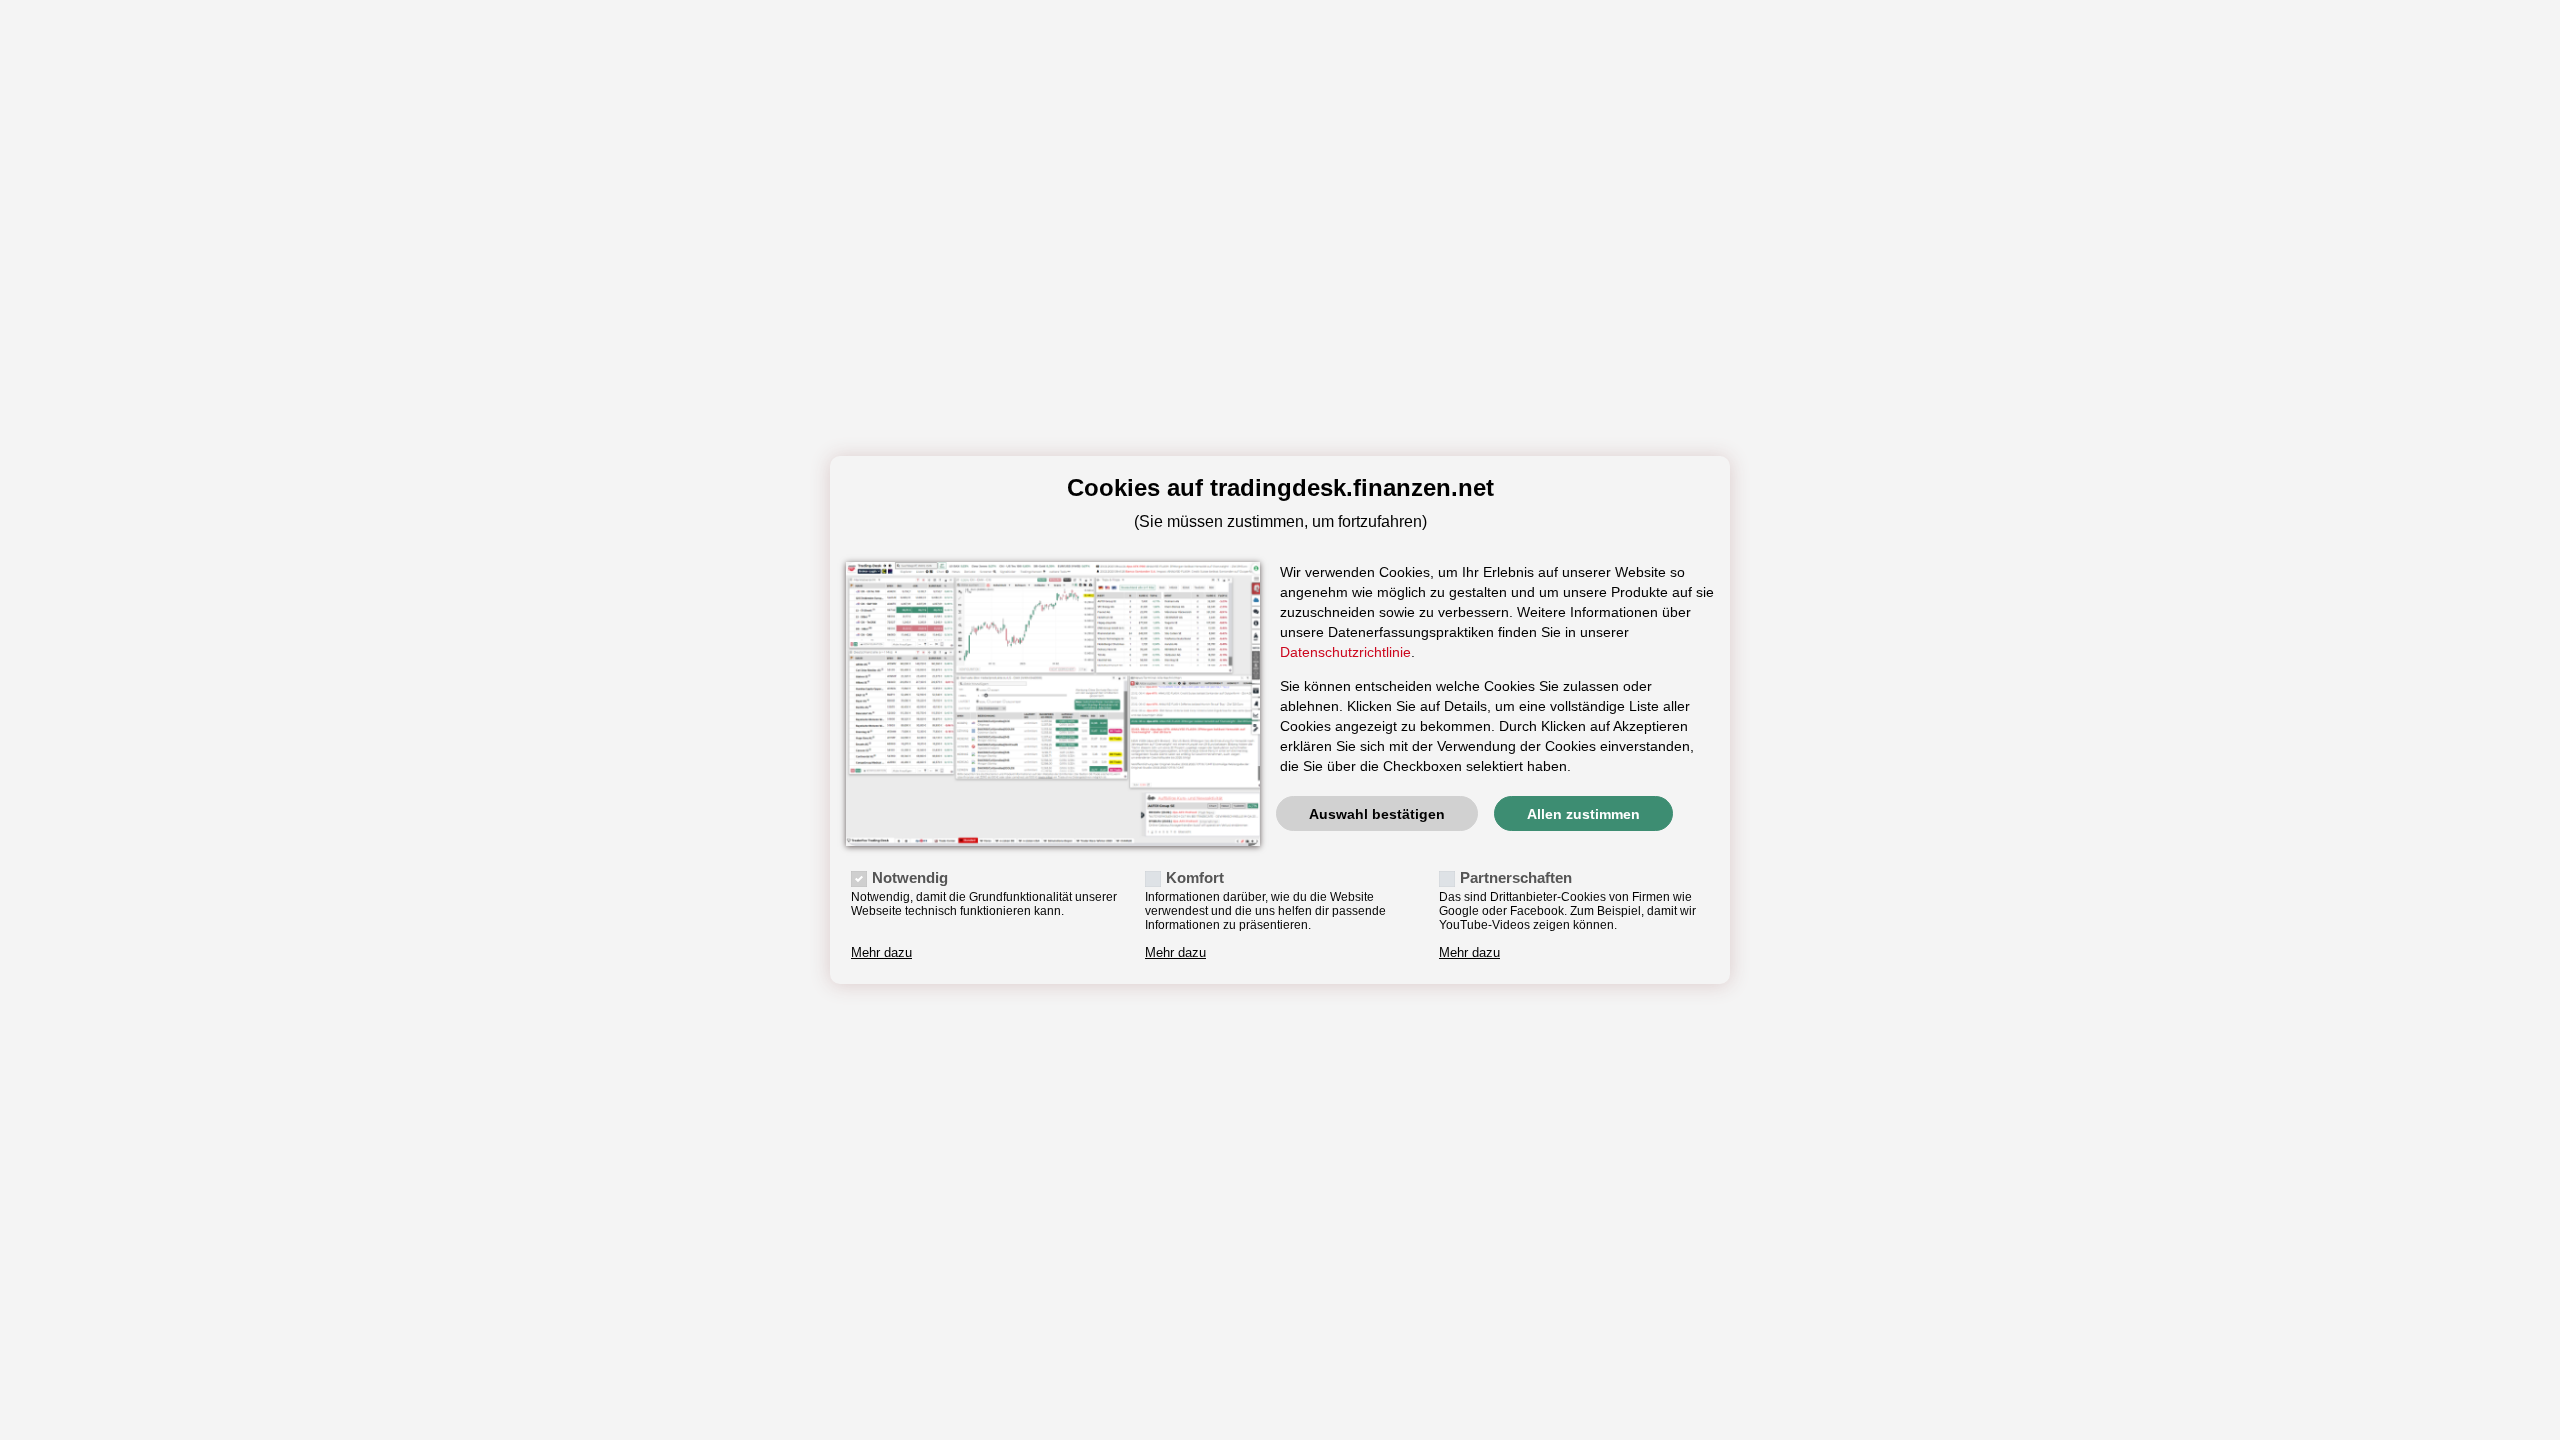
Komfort (1195, 877)
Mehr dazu (881, 953)
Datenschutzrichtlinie (1345, 652)
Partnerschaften (1516, 877)
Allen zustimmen (1583, 814)
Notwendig (910, 877)
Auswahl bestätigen (1377, 814)
